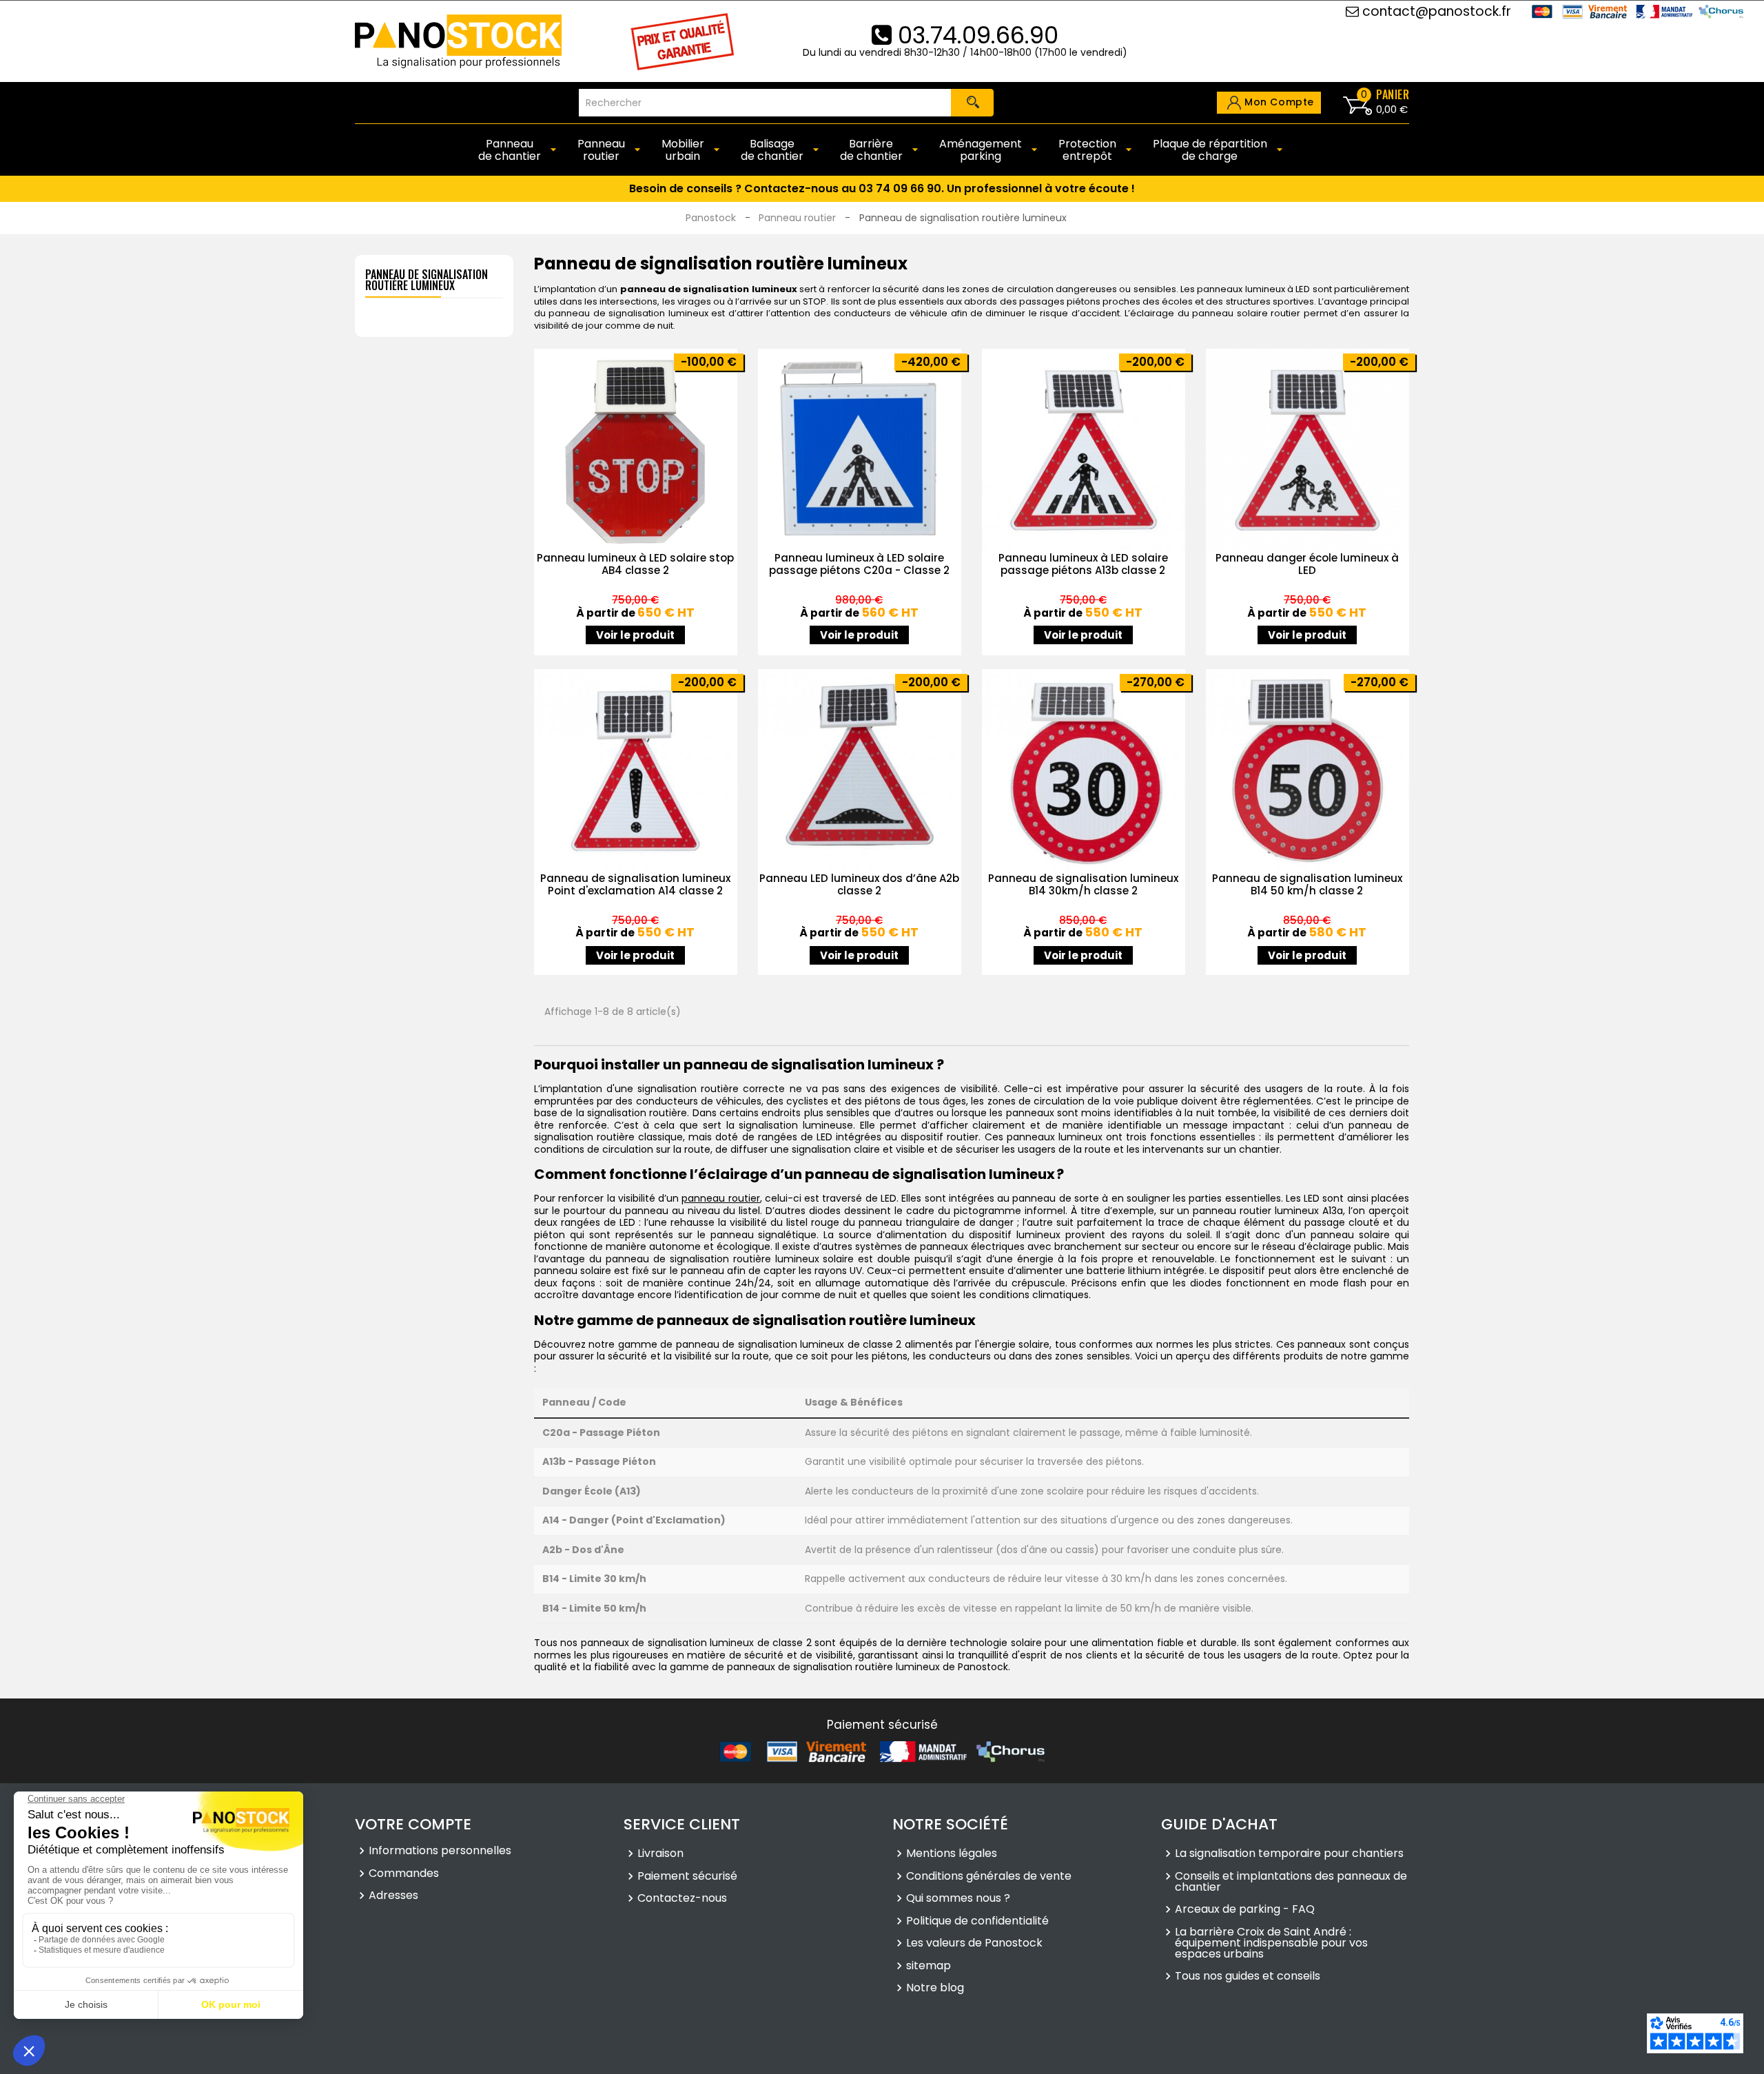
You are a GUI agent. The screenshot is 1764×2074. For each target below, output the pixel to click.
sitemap (929, 1966)
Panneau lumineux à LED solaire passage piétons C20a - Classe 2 (859, 564)
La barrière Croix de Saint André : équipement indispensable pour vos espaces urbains (1271, 1943)
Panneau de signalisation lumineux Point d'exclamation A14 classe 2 (635, 884)
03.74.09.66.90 (975, 35)
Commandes (404, 1873)
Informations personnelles (440, 1851)
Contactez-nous (682, 1898)
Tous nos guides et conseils (1248, 1976)
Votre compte (413, 1824)
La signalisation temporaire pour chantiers (1289, 1854)
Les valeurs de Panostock (974, 1943)
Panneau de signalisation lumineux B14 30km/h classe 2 (1083, 884)
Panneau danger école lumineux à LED (1307, 564)
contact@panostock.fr (1435, 11)
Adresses (393, 1896)
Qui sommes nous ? (958, 1898)
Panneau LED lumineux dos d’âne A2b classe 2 (859, 884)
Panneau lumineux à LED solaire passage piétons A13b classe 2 (1083, 564)
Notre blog (935, 1988)
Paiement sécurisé (687, 1876)
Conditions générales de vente (989, 1876)
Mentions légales (952, 1854)
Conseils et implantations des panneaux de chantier (1291, 1882)
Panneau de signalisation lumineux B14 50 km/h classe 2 (1307, 884)
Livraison (660, 1854)
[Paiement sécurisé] (882, 1752)
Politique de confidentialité (977, 1921)
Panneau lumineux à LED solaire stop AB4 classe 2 (635, 564)
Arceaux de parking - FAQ (1245, 1909)
